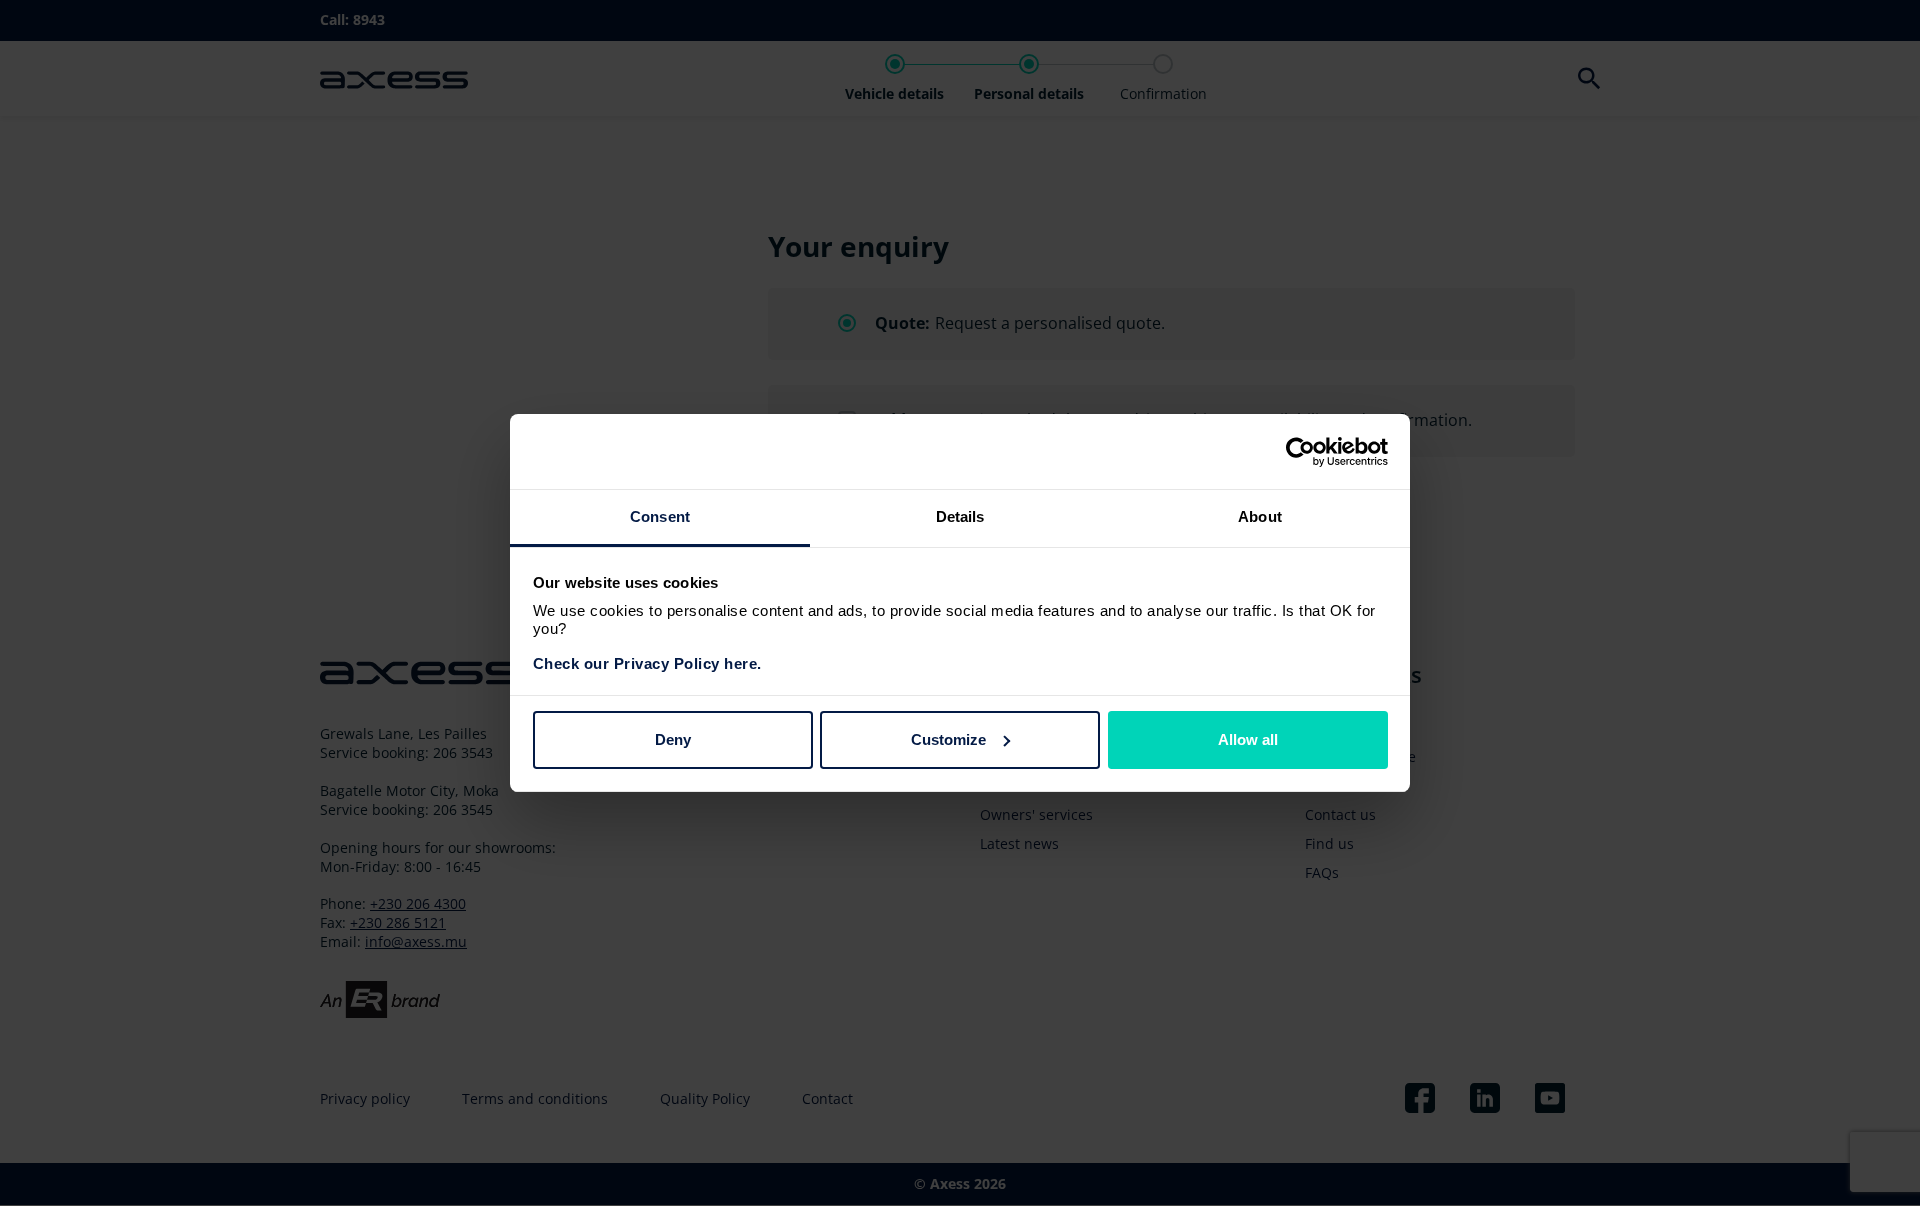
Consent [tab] (660, 516)
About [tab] (1260, 516)
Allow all (1248, 739)
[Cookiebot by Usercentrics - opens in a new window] (1300, 452)
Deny (673, 739)
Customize (948, 739)
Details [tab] (960, 516)
